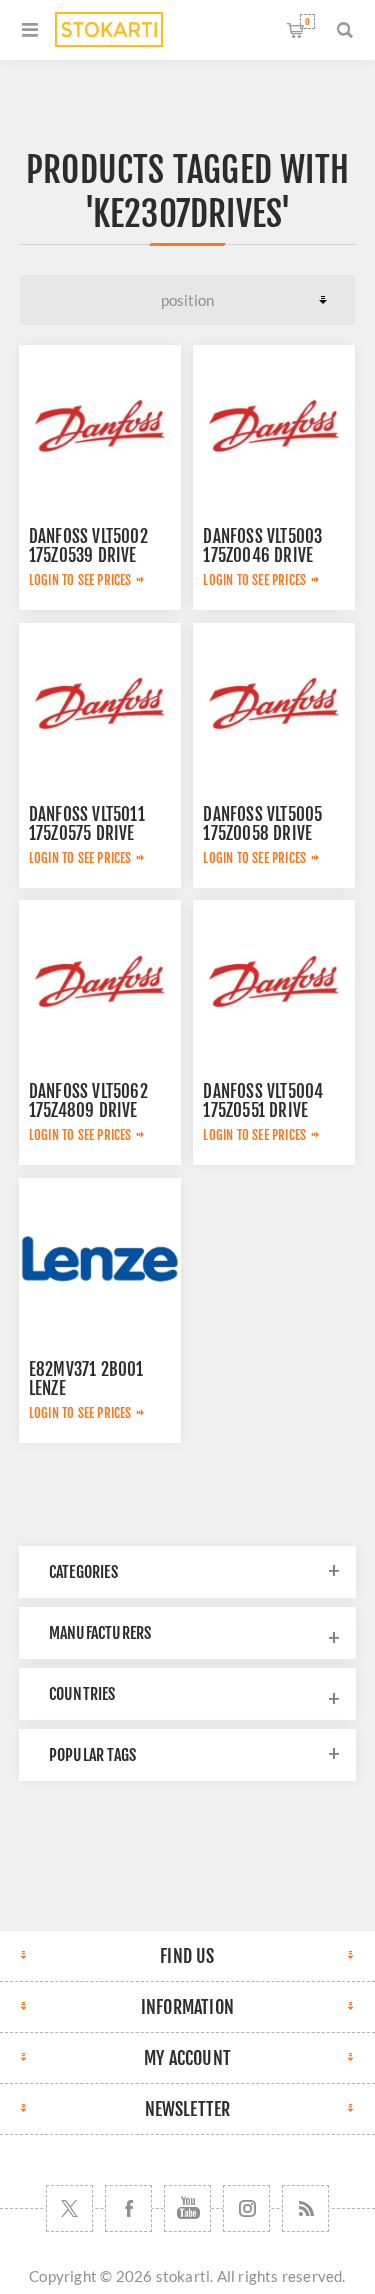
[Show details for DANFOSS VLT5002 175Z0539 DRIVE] (100, 426)
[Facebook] (128, 2208)
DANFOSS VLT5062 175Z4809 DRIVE (88, 1101)
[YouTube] (187, 2208)
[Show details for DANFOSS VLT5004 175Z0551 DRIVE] (274, 981)
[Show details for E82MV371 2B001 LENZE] (100, 1259)
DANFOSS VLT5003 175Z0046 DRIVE (262, 546)
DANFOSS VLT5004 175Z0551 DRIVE (263, 1101)
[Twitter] (69, 2208)
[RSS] (305, 2208)
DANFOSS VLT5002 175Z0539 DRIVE (88, 546)
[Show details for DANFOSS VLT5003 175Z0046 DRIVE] (274, 426)
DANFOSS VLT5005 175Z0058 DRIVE (262, 824)
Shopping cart (307, 21)
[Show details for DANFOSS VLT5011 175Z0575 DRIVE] (100, 704)
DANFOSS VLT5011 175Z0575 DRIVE (87, 824)
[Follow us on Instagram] (246, 2208)
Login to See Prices (80, 580)
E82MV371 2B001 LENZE (86, 1379)
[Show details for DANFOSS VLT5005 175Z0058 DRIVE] (274, 704)
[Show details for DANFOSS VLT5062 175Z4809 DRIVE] (100, 981)
